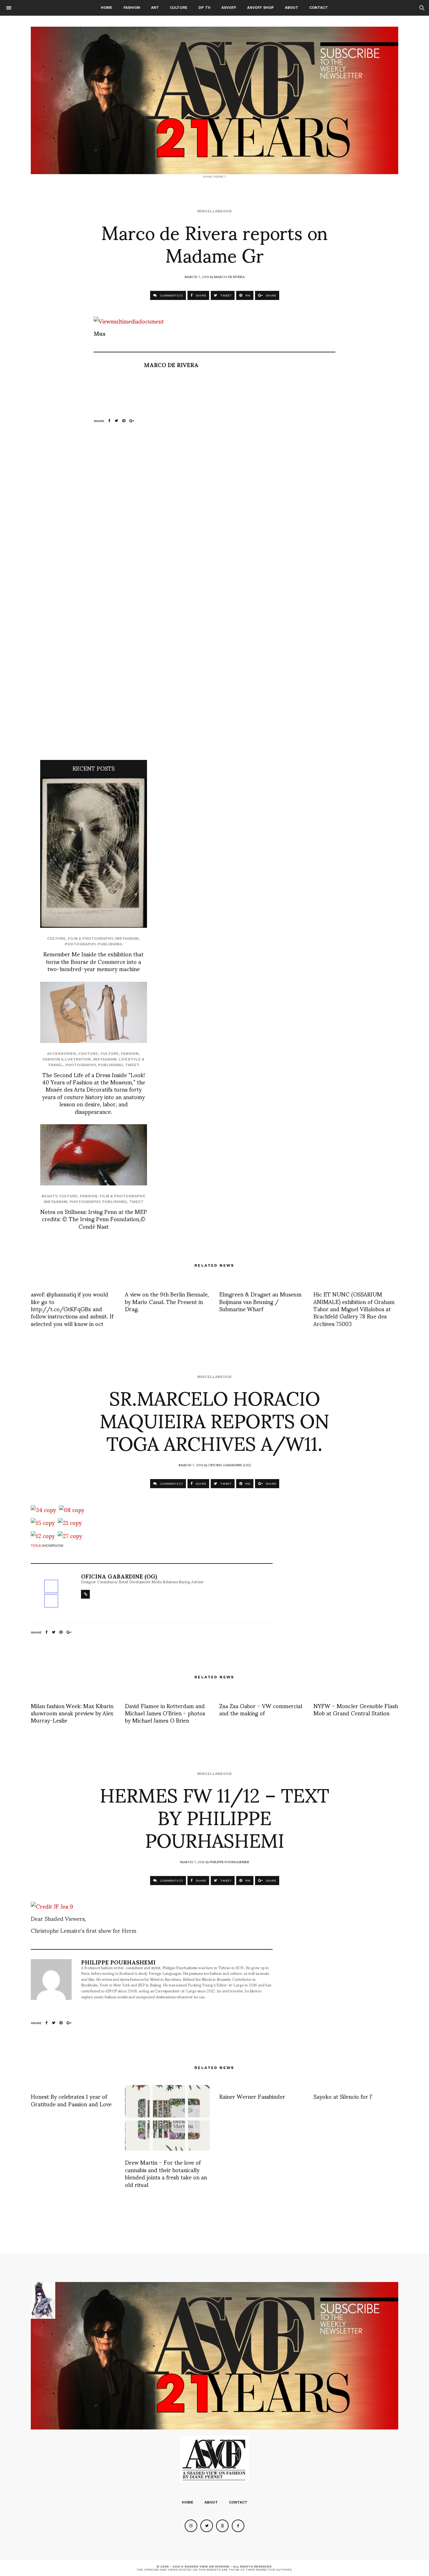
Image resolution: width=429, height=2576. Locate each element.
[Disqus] (215, 518)
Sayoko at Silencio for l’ (343, 2096)
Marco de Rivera (229, 276)
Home (107, 8)
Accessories (62, 1054)
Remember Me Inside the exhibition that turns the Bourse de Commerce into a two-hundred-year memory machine (93, 961)
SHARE (200, 295)
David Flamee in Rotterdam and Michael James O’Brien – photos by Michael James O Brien (165, 1713)
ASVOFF (229, 8)
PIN (247, 295)
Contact (319, 8)
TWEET (225, 295)
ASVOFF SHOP (261, 8)
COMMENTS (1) (171, 295)
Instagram (127, 938)
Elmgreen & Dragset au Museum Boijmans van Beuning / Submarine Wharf (260, 1301)
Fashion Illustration (67, 1059)
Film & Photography (90, 938)
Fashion (132, 8)
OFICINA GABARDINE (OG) (229, 1465)
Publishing (110, 944)
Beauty (49, 1196)
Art (155, 8)
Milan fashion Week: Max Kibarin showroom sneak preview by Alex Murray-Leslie (72, 1713)
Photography (80, 944)
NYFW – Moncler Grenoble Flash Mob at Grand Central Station (356, 1709)
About (292, 8)
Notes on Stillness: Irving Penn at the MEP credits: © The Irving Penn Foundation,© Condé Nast (94, 1219)
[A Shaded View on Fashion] (215, 100)
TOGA (36, 1546)
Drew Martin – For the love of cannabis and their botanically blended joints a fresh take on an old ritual (166, 2173)
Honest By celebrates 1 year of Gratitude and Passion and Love (71, 2100)
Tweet (132, 1065)
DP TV (204, 8)
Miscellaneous (215, 211)
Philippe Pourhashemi (229, 1862)
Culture (179, 8)
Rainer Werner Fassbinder (252, 2096)
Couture (88, 1054)
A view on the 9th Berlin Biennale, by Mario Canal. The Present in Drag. (167, 1301)
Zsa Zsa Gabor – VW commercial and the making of (261, 1709)
